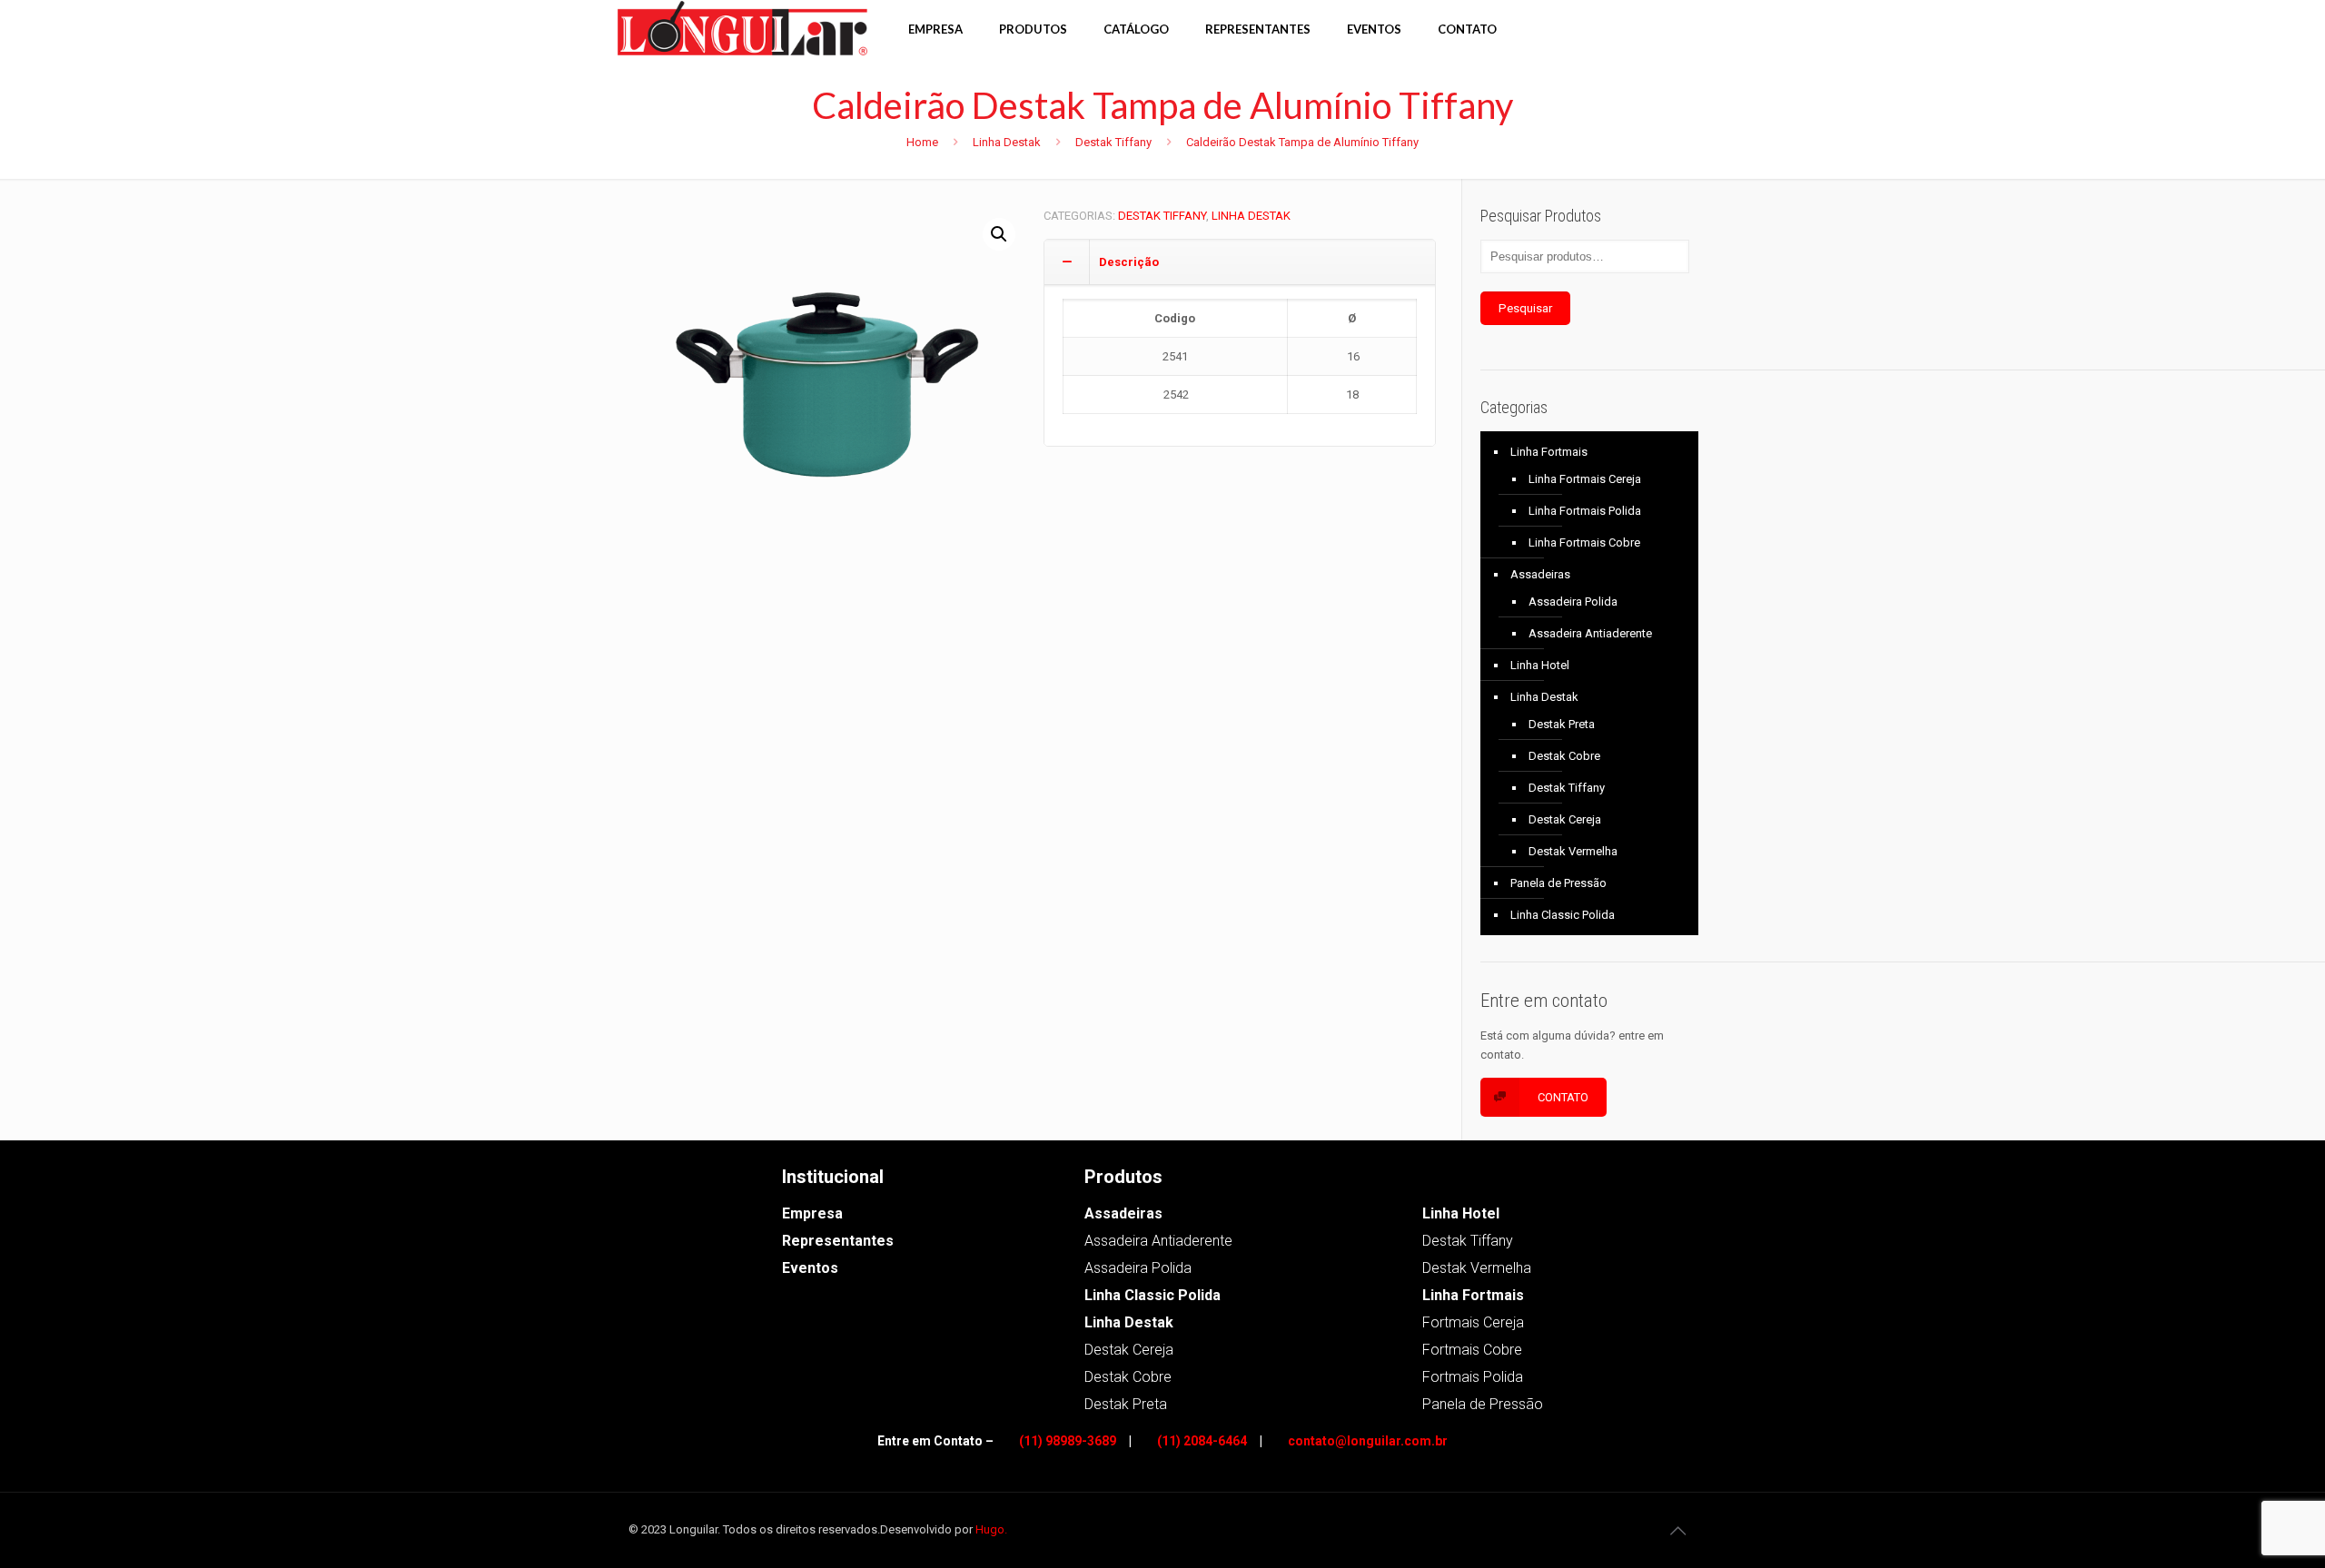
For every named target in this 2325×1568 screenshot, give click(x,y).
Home (922, 142)
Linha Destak (1007, 142)
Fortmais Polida (1473, 1377)
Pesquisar (1525, 308)
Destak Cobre (1564, 756)
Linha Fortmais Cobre (1584, 542)
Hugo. (991, 1529)
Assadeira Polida (1573, 602)
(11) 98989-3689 (1068, 1441)
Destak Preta (1562, 724)
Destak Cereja (1565, 819)
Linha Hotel (1540, 665)
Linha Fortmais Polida (1585, 511)
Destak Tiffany (1113, 142)
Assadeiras (1540, 574)
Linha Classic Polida (1563, 915)
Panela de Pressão (1558, 883)
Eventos (810, 1268)
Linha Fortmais (1549, 452)
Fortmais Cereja (1473, 1322)
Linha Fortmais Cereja (1585, 479)
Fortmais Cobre (1472, 1350)
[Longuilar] (749, 27)
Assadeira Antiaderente (1590, 633)
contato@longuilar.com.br (1368, 1441)
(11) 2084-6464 (1202, 1441)
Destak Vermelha (1573, 851)
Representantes (838, 1241)
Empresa (812, 1213)
